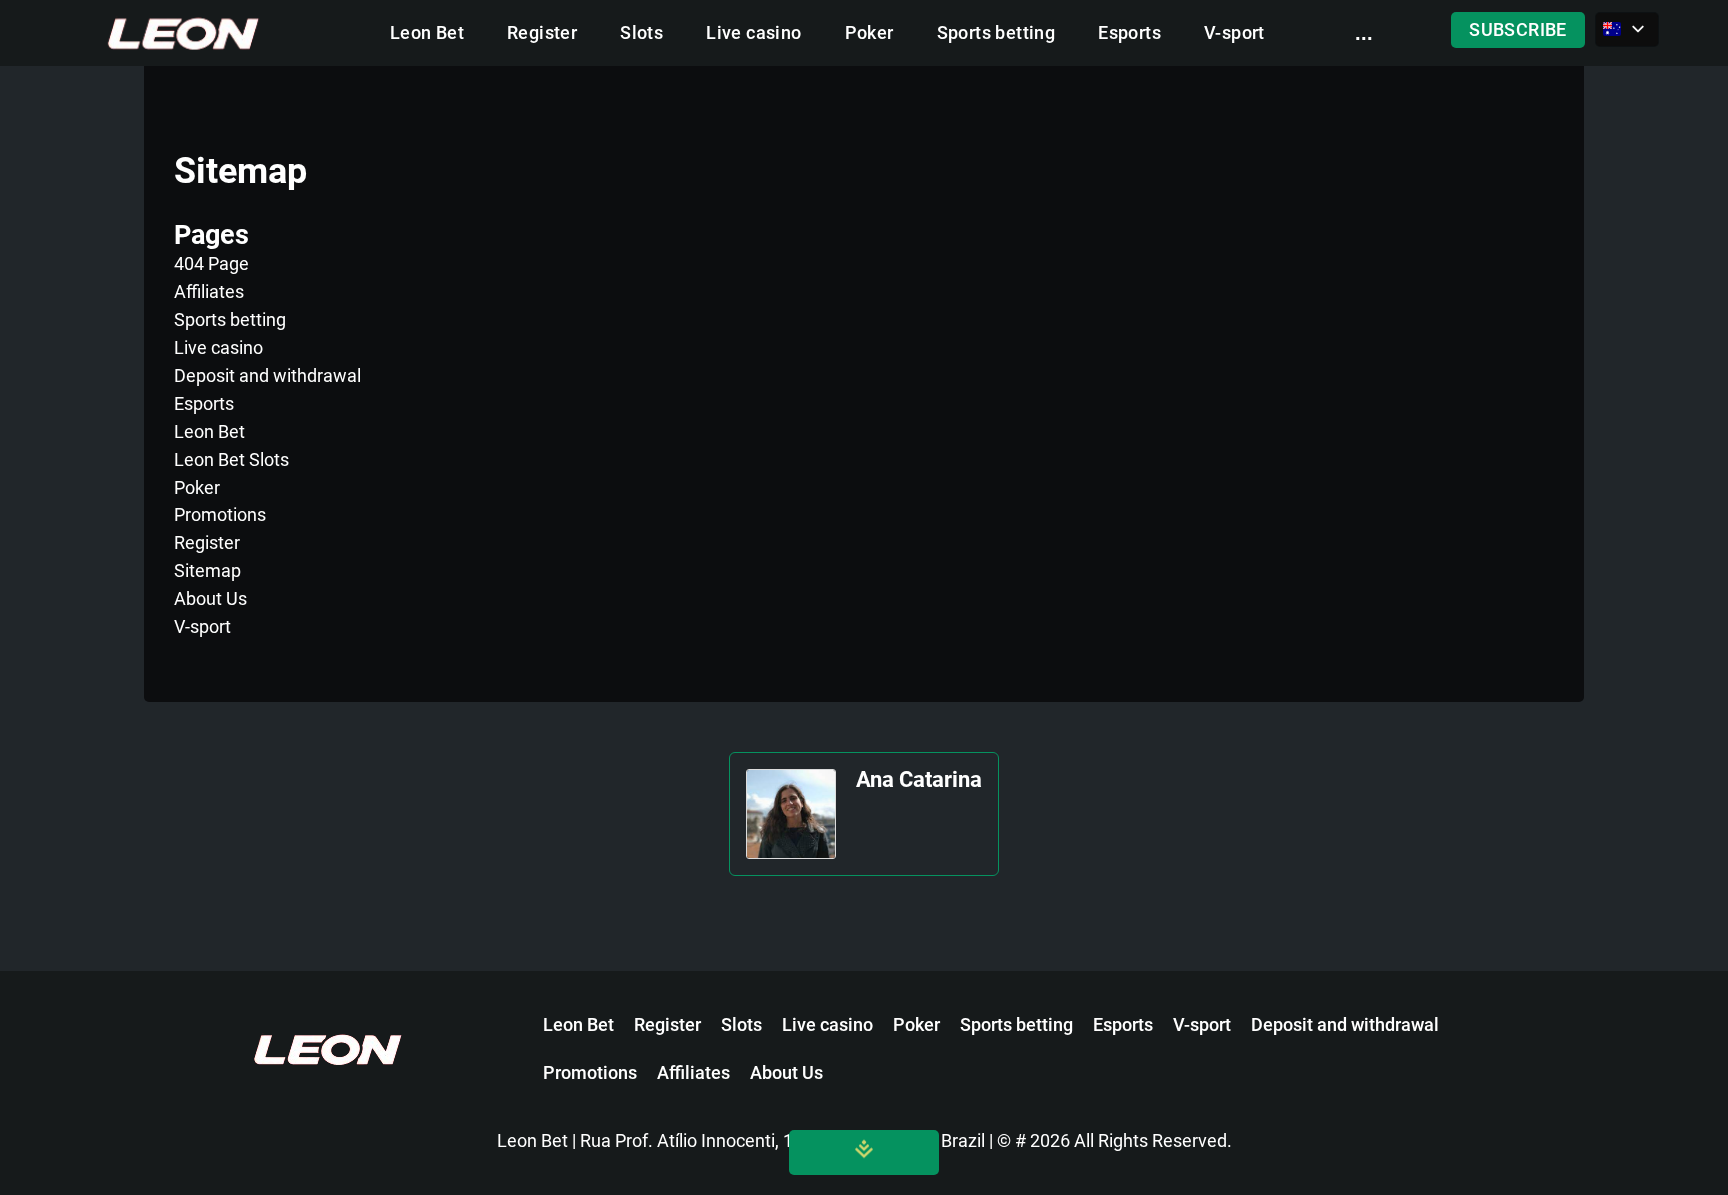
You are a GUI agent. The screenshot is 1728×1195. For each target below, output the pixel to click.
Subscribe (1518, 30)
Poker (869, 33)
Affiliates (209, 291)
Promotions (220, 514)
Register (542, 33)
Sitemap (207, 570)
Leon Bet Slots (231, 459)
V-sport (1234, 33)
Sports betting (996, 33)
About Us (210, 598)
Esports (1129, 33)
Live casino (753, 33)
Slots (641, 33)
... (1364, 33)
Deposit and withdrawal (267, 375)
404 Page (211, 263)
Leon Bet (427, 33)
